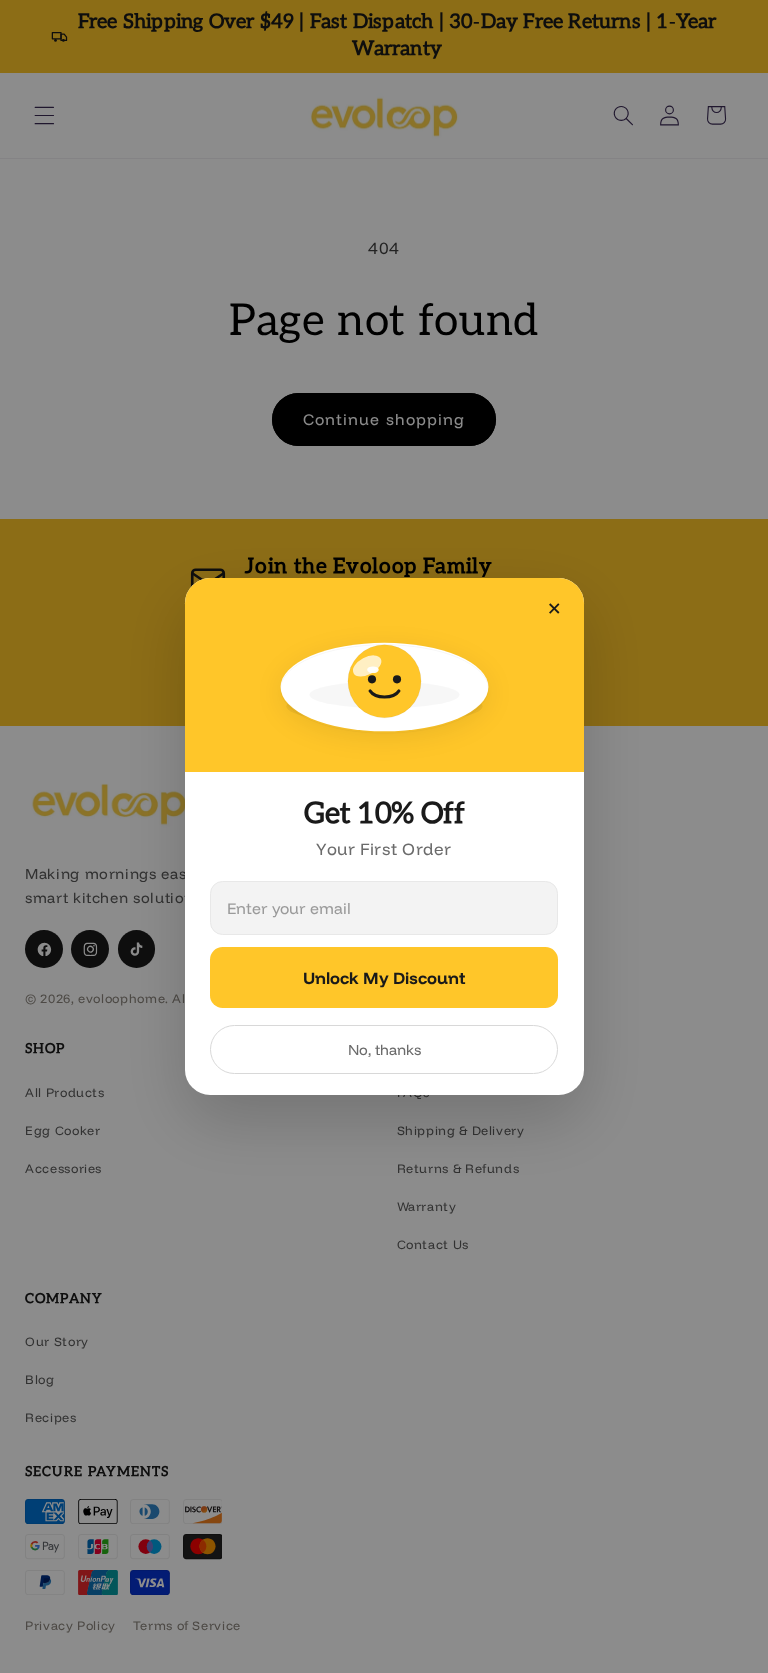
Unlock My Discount (384, 977)
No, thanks (384, 1049)
